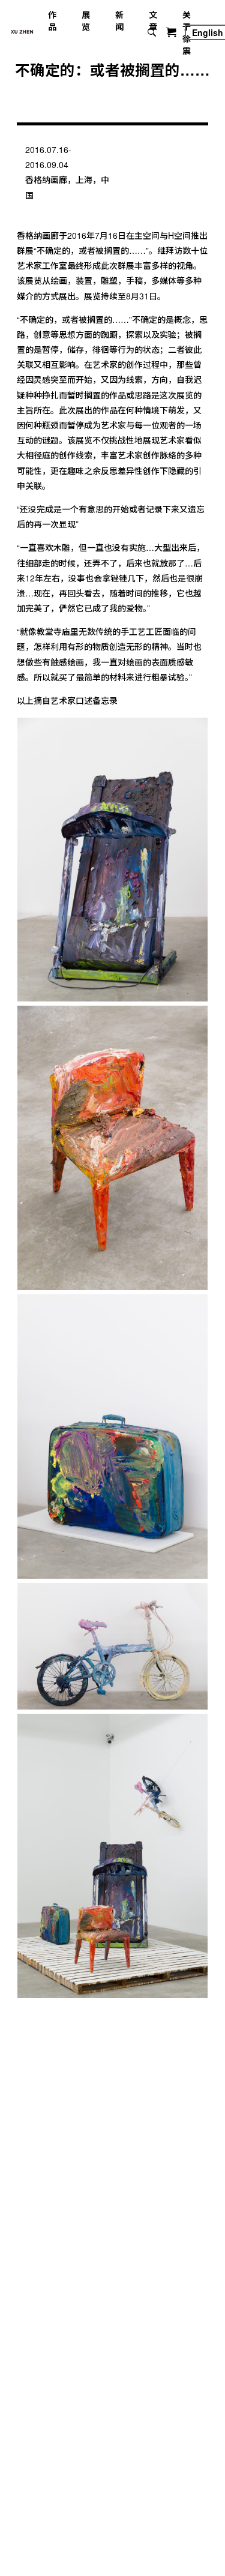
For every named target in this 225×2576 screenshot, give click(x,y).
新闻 (119, 20)
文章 (153, 20)
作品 (52, 20)
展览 (86, 20)
